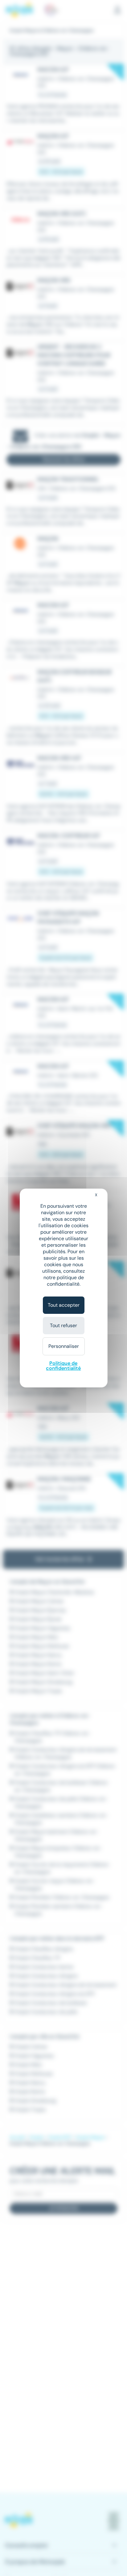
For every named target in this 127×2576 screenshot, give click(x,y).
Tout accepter (64, 1305)
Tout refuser (63, 1325)
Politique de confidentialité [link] (63, 1366)
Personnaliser (64, 1346)
